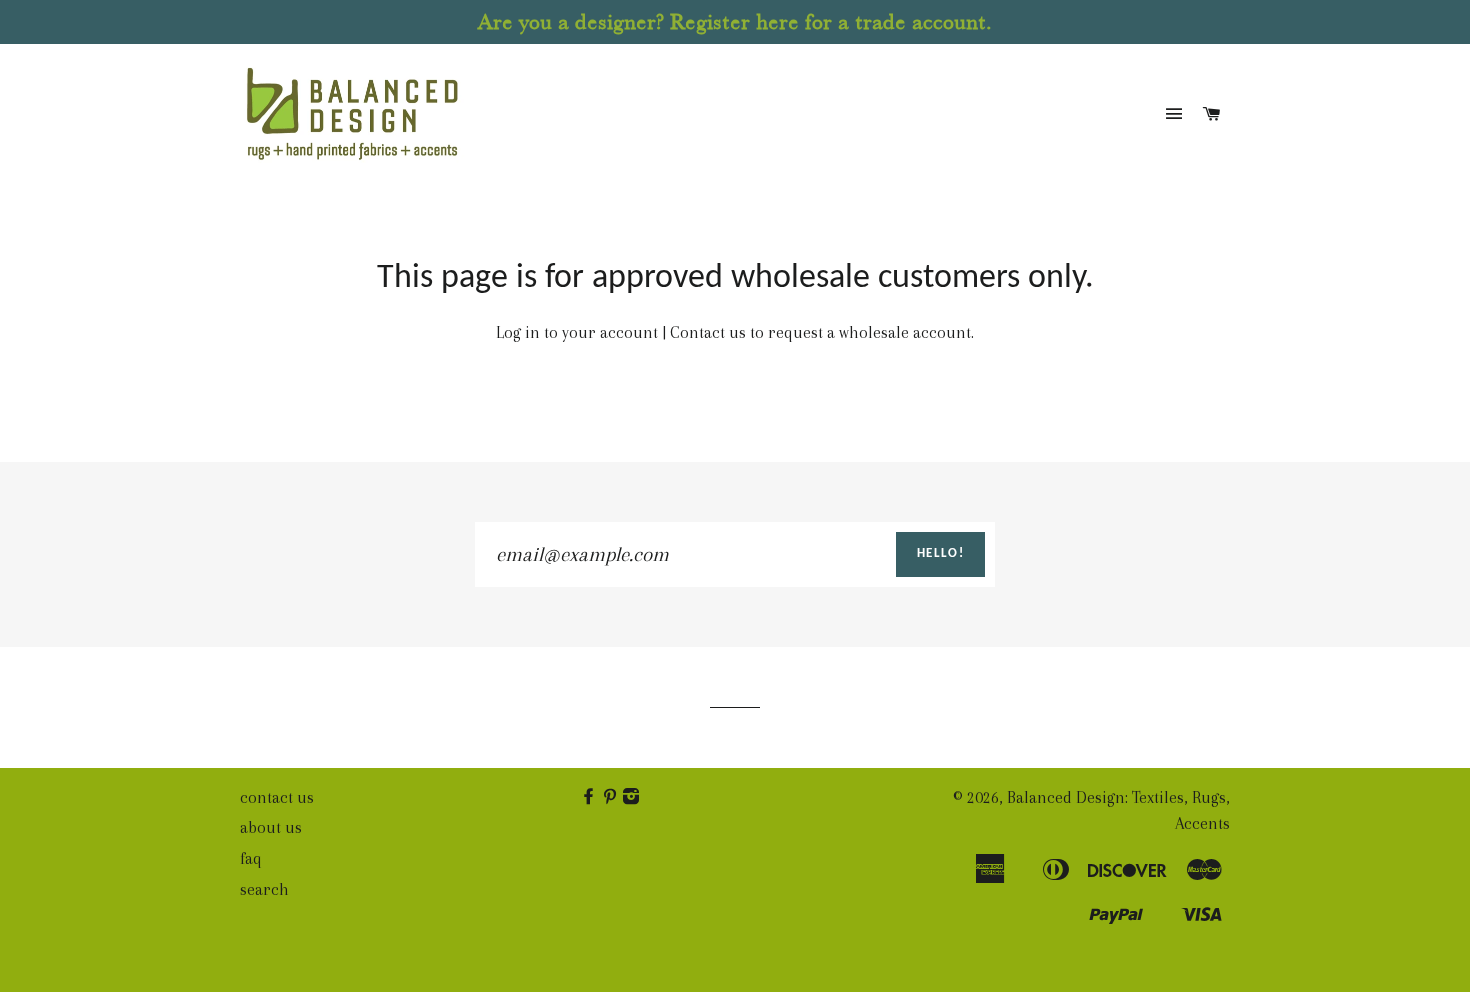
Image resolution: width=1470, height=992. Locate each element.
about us (271, 827)
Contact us (708, 332)
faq (251, 858)
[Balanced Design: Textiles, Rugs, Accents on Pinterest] (611, 797)
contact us (277, 797)
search (264, 889)
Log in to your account (577, 332)
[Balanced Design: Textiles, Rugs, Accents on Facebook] (590, 797)
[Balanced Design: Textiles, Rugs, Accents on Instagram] (633, 797)
